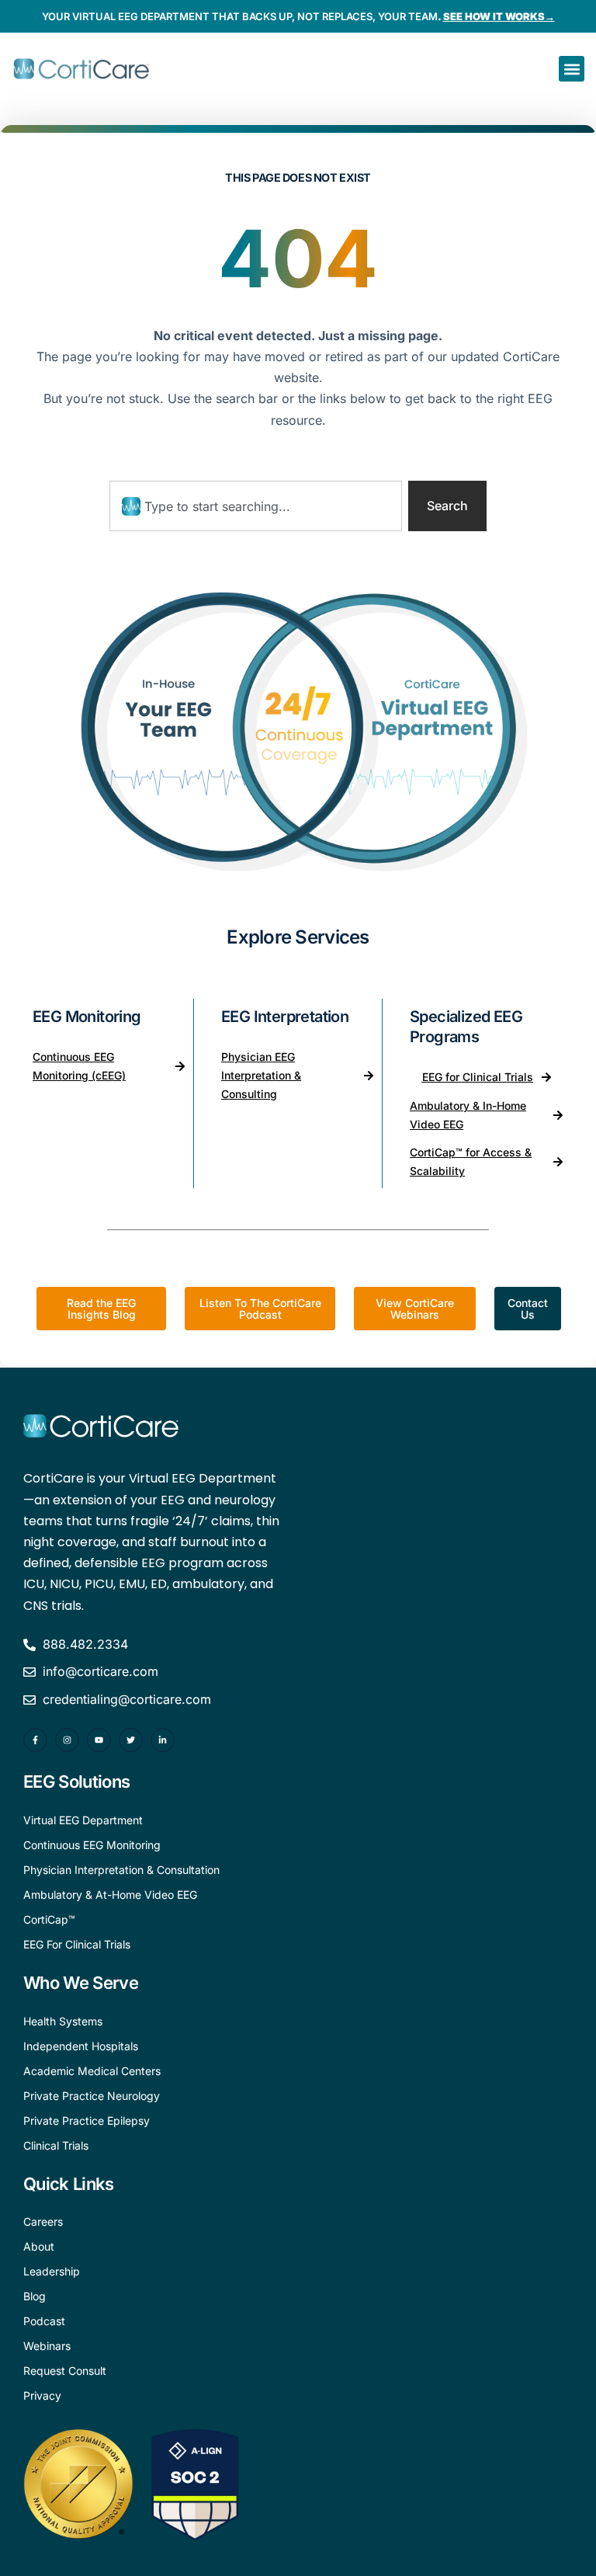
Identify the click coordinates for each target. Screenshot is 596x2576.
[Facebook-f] (35, 1740)
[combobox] (256, 506)
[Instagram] (67, 1740)
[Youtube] (99, 1740)
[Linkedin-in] (163, 1740)
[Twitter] (131, 1740)
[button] (572, 69)
